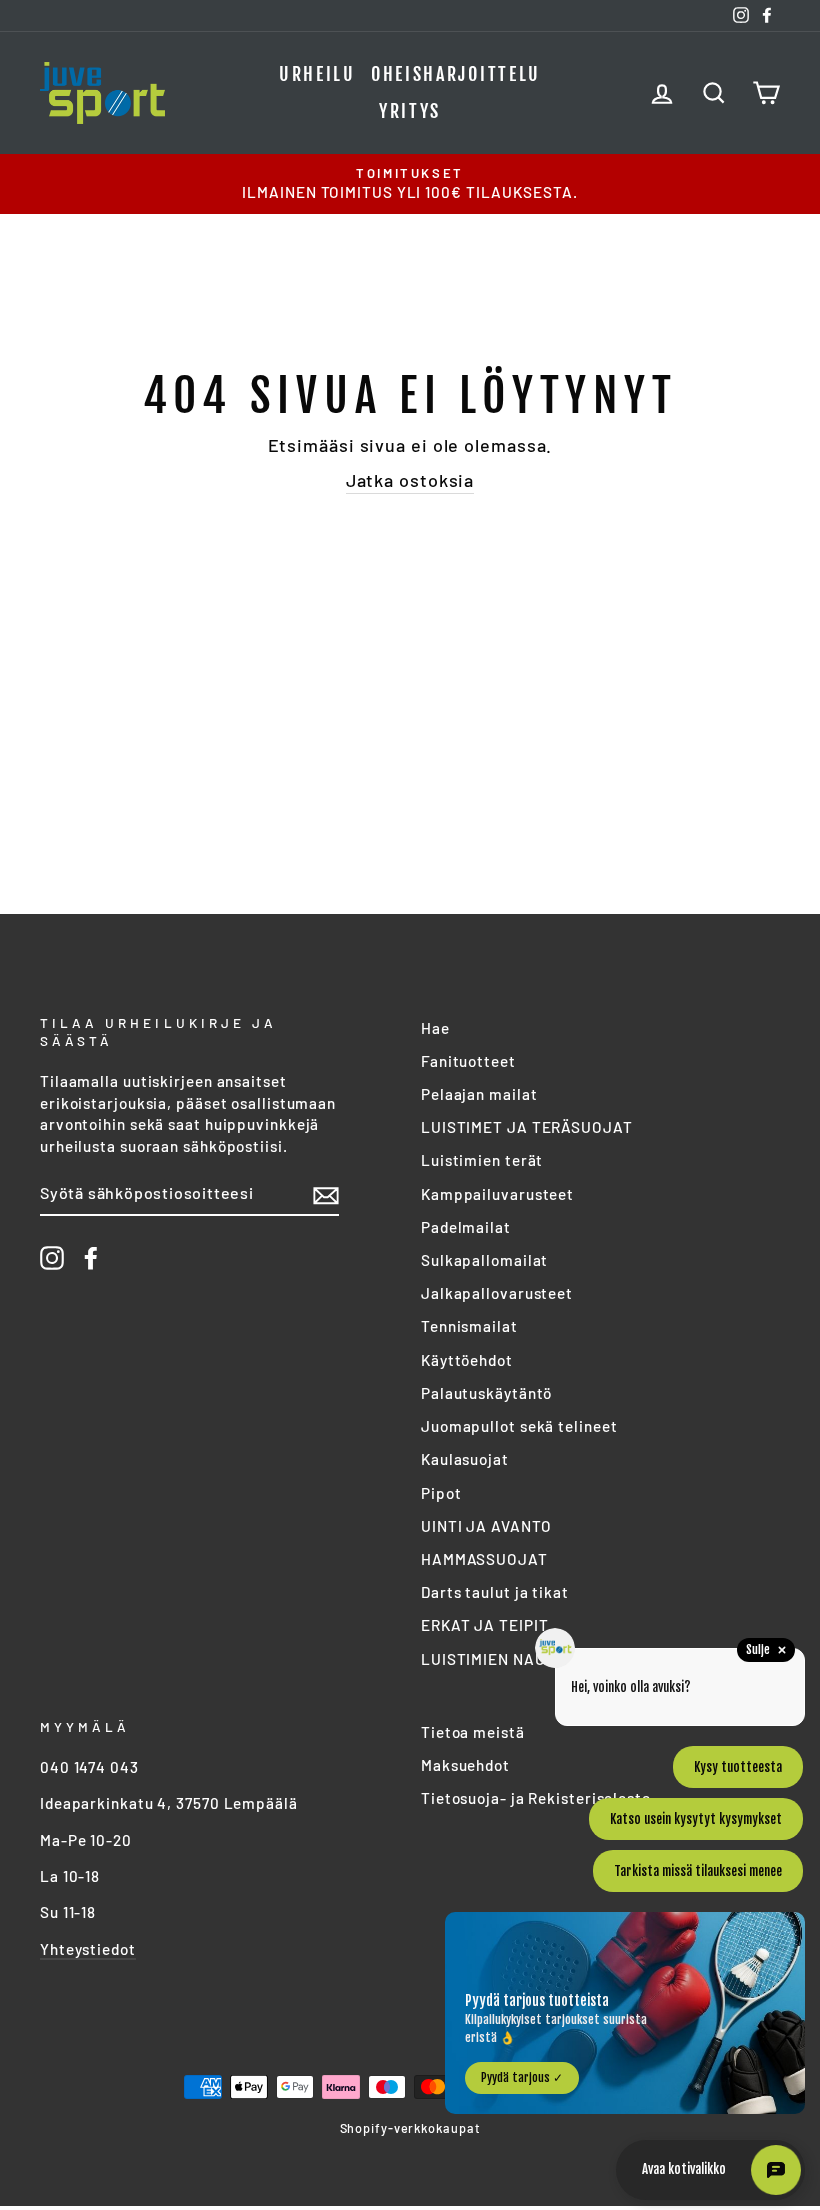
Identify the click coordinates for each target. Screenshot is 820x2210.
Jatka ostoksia (410, 480)
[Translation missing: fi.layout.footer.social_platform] (52, 1258)
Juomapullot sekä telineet (519, 1426)
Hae (435, 1028)
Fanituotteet (468, 1061)
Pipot (441, 1493)
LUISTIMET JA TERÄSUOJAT (527, 1127)
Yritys (410, 111)
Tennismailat (469, 1326)
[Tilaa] (326, 1194)
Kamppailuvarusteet (497, 1194)
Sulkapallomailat (484, 1260)
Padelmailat (466, 1227)
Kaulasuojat (465, 1459)
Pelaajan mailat (479, 1094)
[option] (410, 184)
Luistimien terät (482, 1160)
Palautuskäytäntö (486, 1393)
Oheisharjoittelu (456, 74)
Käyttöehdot (467, 1360)
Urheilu (317, 74)
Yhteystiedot (88, 1949)
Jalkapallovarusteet (497, 1293)
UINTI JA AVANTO (486, 1526)
